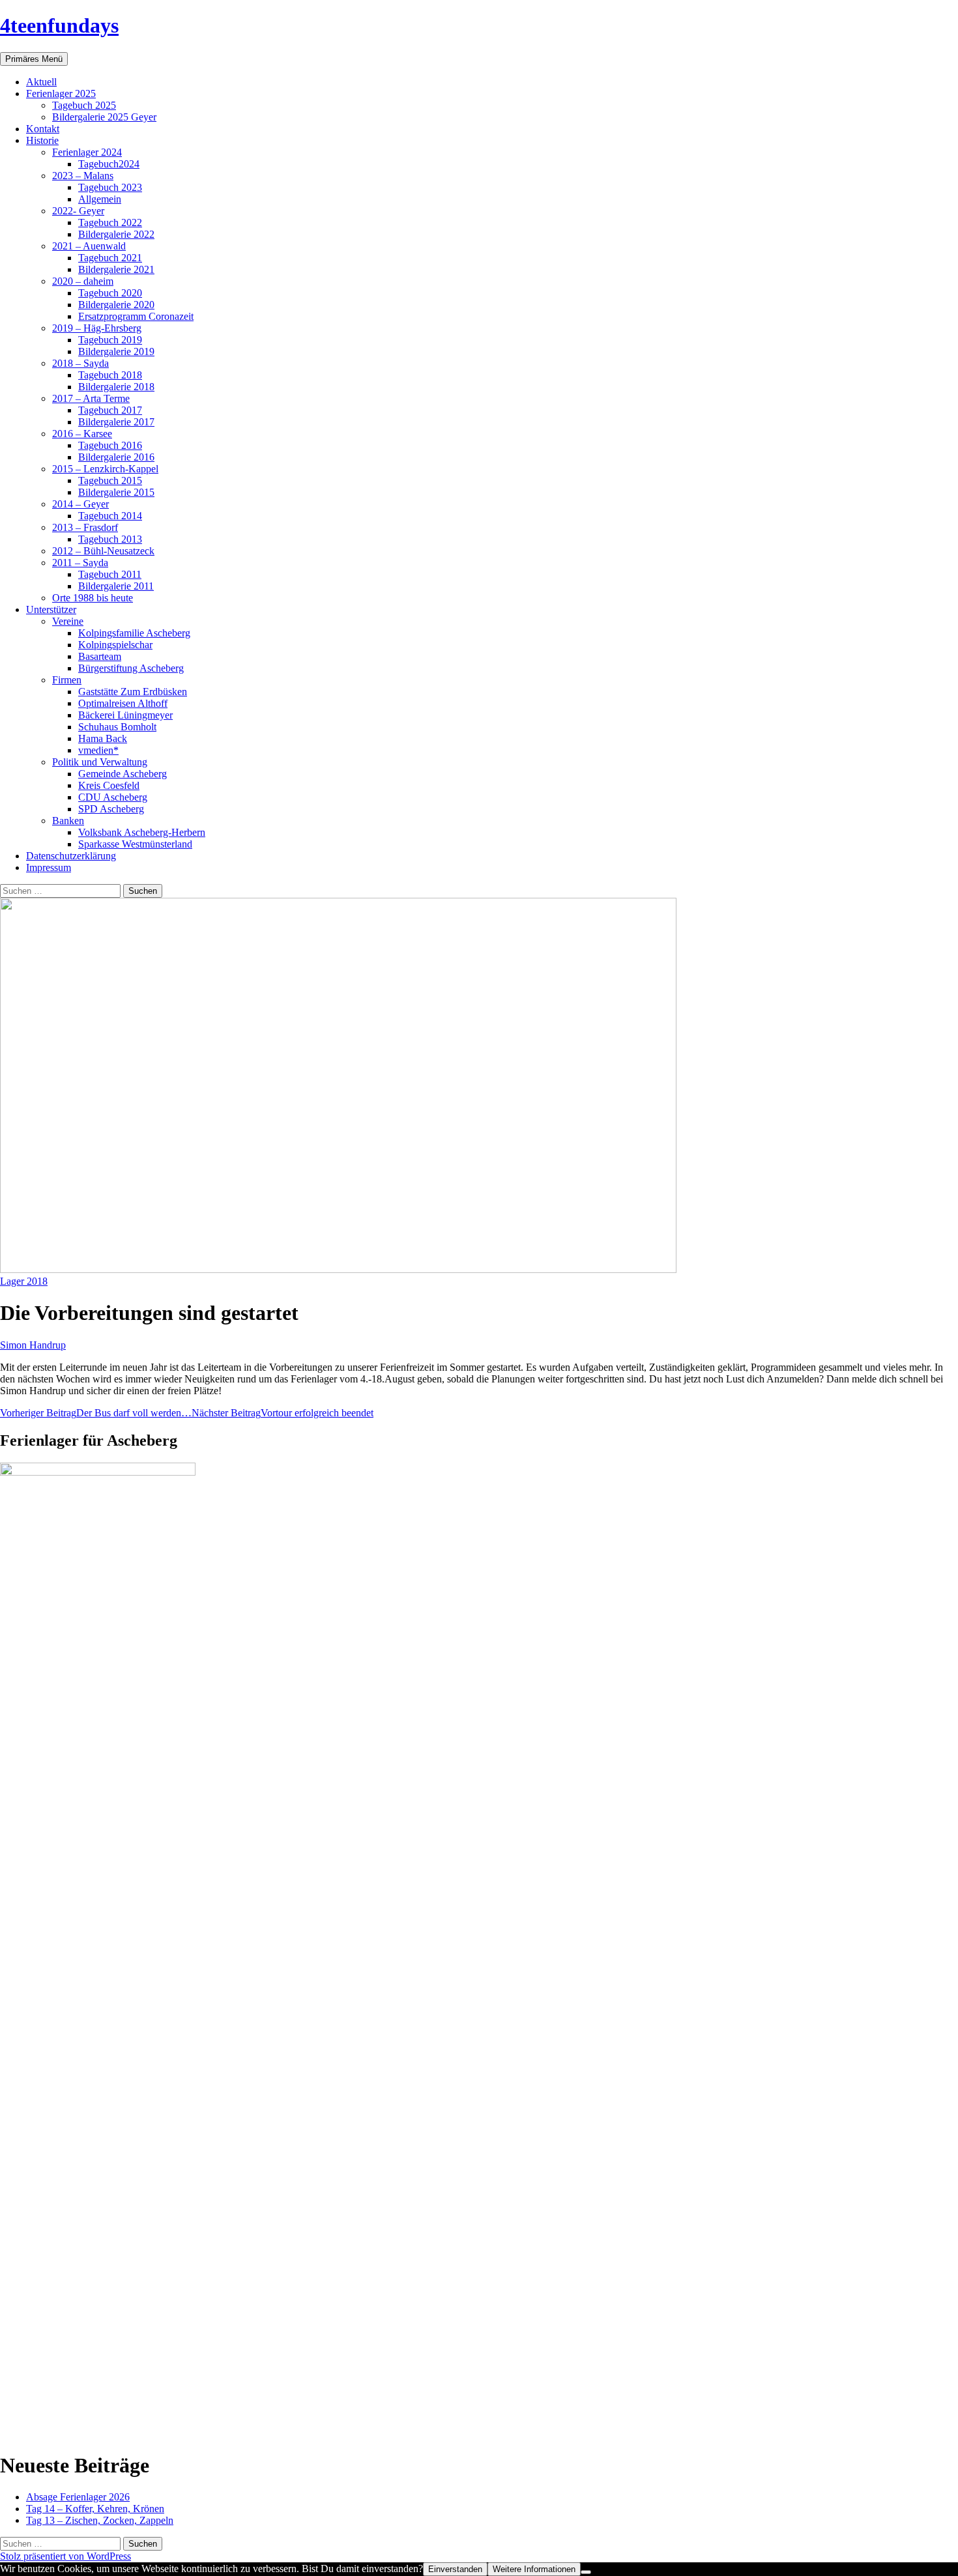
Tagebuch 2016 (110, 445)
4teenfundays (59, 25)
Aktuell (41, 82)
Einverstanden (455, 2569)
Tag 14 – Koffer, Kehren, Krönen (95, 2509)
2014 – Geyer (80, 504)
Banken (68, 821)
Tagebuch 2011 (110, 574)
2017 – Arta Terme (91, 398)
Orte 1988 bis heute (93, 598)
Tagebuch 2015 (110, 480)
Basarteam (100, 656)
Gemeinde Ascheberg (123, 774)
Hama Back (103, 738)
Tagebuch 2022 (110, 222)
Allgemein (100, 199)
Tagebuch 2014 (110, 516)
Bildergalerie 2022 (116, 234)
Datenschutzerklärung (71, 856)
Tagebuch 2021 (110, 258)
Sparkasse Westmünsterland (135, 844)
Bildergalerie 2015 (116, 492)
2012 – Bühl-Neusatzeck (103, 551)
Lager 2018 (24, 1281)
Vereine (68, 621)
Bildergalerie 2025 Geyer (104, 117)
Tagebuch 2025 (84, 105)
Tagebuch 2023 (110, 187)
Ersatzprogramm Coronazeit (136, 316)
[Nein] (586, 2572)
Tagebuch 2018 (110, 375)
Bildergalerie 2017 (116, 422)
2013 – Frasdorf (85, 527)
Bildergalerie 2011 (116, 586)
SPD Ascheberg (111, 809)
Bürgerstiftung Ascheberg (131, 668)
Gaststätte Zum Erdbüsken (133, 692)
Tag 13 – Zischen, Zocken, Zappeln (100, 2520)
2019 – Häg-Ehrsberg (97, 328)
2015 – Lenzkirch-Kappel (105, 469)
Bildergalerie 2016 (116, 457)
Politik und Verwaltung (100, 762)
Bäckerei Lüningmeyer (125, 715)
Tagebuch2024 (109, 164)
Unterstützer (51, 609)
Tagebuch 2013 (110, 539)
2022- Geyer (78, 211)
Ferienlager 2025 (61, 93)
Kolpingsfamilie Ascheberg (134, 633)
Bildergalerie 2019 (116, 351)
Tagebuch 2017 (110, 410)
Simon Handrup (33, 1345)
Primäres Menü (34, 59)
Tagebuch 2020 (110, 293)
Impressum (49, 867)
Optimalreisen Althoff (123, 703)
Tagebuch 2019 (110, 340)
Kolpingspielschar (115, 645)
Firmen (67, 680)
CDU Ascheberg (113, 797)
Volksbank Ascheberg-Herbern (142, 832)
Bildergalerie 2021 (116, 269)
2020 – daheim (83, 281)
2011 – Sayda (80, 563)
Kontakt (43, 129)
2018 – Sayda (80, 363)
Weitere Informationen (534, 2569)
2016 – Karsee (82, 434)
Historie (42, 140)
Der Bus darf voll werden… (96, 1413)
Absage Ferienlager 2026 (78, 2497)
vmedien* (98, 750)
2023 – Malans (83, 176)
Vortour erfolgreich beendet (283, 1413)
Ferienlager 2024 (87, 152)
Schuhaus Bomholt (117, 727)
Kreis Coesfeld (109, 785)
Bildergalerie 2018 (116, 387)
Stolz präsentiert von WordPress (65, 2556)
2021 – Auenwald (89, 246)
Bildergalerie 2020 (116, 305)
